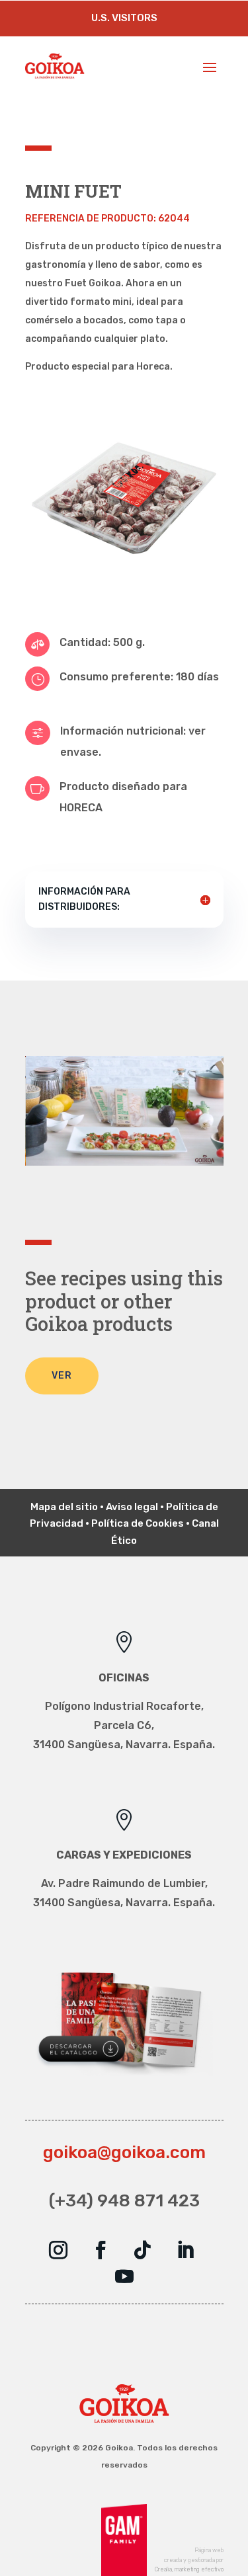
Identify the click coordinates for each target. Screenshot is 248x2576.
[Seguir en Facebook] (101, 2250)
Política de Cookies (138, 1523)
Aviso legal (132, 1507)
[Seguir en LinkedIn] (185, 2250)
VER (62, 1376)
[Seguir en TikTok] (143, 2250)
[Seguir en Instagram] (58, 2250)
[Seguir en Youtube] (124, 2276)
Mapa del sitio (64, 1507)
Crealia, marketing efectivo (189, 2569)
